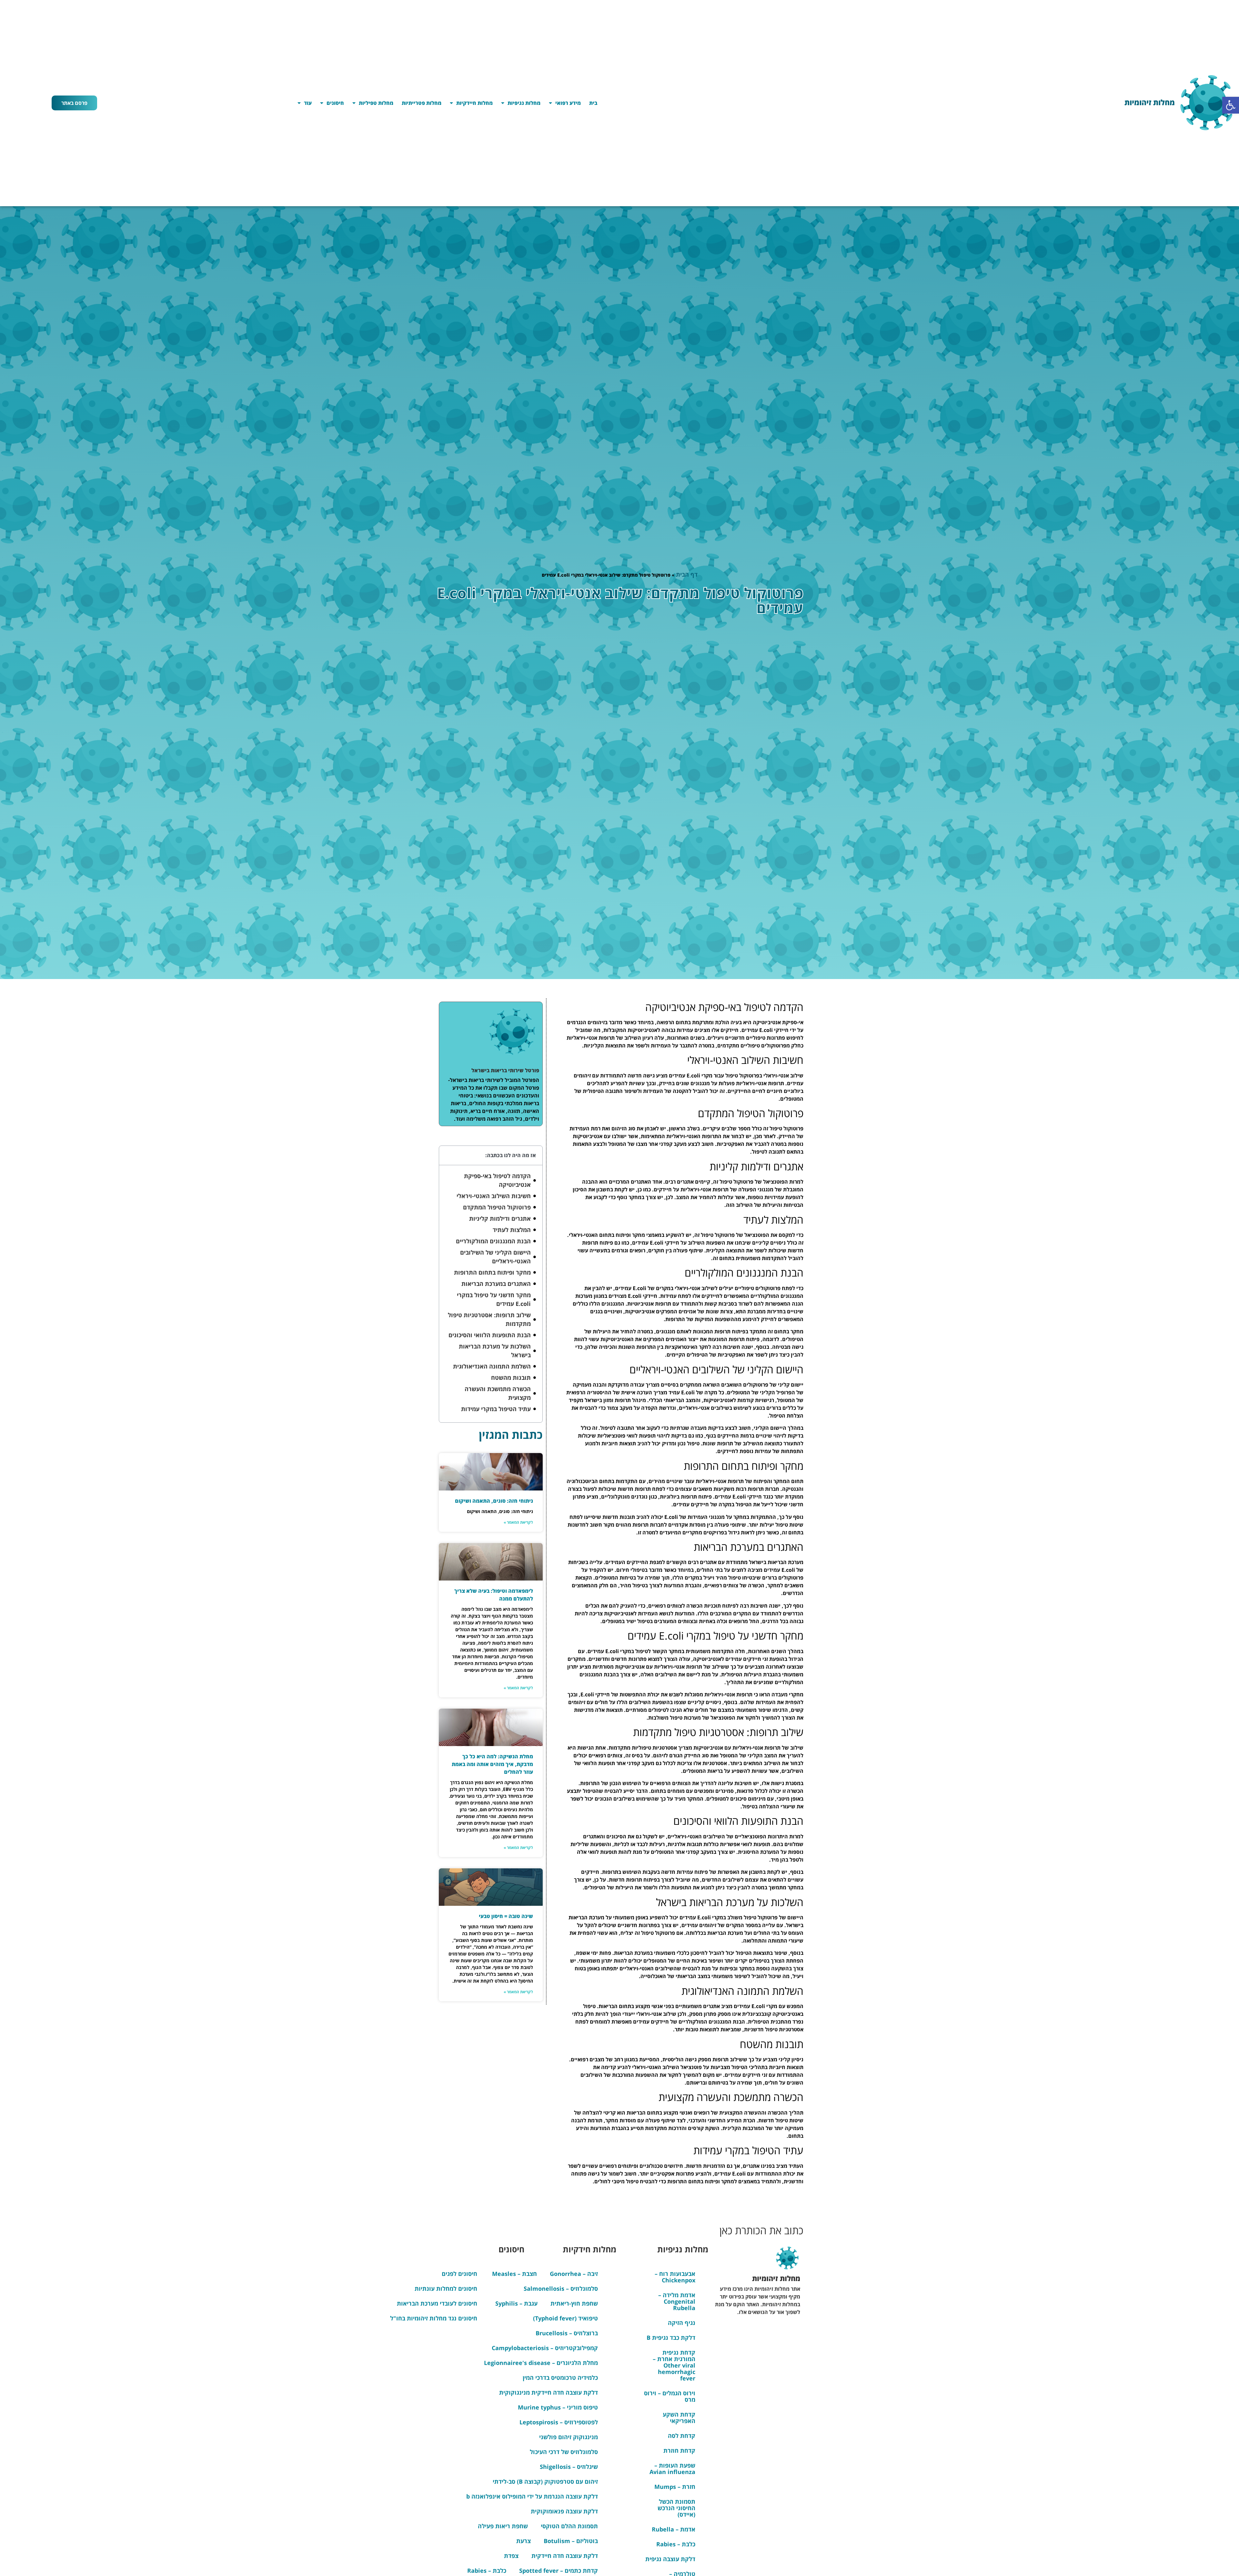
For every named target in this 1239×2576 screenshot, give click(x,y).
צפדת (511, 2556)
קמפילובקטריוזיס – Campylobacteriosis (545, 2348)
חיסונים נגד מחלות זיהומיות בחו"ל (434, 2318)
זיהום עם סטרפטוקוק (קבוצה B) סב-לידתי (545, 2481)
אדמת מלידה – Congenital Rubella (677, 2301)
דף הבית (687, 574)
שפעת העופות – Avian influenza (672, 2469)
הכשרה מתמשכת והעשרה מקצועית (498, 1393)
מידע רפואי (568, 103)
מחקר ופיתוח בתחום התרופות (492, 1272)
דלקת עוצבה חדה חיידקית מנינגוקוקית (549, 2392)
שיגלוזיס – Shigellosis (569, 2467)
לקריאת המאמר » (518, 1522)
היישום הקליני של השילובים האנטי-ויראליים (495, 1257)
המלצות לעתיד (512, 1230)
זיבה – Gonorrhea (574, 2274)
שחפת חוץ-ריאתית (574, 2303)
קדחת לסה (682, 2436)
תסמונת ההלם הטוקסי (569, 2526)
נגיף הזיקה (682, 2323)
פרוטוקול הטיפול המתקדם (497, 1207)
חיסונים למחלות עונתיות (446, 2288)
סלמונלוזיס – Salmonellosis (561, 2288)
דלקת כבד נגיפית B (671, 2338)
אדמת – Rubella (674, 2529)
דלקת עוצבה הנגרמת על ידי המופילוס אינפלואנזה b (532, 2496)
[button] (1231, 105)
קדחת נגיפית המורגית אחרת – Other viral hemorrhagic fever (674, 2365)
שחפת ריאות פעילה (503, 2526)
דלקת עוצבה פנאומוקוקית (564, 2511)
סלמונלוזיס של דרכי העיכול (564, 2452)
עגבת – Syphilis (516, 2303)
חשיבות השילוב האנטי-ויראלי (494, 1196)
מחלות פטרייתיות (422, 103)
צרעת (524, 2541)
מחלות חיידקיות (474, 103)
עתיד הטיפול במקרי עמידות (496, 1409)
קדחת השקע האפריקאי (679, 2418)
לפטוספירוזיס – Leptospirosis (559, 2422)
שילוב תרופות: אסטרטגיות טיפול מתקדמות (489, 1319)
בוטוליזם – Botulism (571, 2541)
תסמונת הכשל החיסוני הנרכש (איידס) (676, 2508)
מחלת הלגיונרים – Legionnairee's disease (541, 2363)
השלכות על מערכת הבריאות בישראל (495, 1351)
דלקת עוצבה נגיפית (670, 2559)
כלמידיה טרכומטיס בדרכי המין (560, 2378)
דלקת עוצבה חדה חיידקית (565, 2556)
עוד (308, 103)
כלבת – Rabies (676, 2544)
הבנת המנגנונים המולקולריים (493, 1241)
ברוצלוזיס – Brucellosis (567, 2333)
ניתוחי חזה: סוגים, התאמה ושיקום (494, 1501)
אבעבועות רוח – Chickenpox (675, 2277)
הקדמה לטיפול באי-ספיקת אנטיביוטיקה (497, 1180)
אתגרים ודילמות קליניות (500, 1218)
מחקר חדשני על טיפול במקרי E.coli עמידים (494, 1299)
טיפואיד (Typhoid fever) (565, 2318)
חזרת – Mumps (675, 2487)
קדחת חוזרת (679, 2450)
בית (593, 103)
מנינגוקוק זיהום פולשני (569, 2437)
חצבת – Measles (514, 2274)
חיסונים (335, 103)
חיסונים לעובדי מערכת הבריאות (437, 2303)
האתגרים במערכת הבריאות (496, 1284)
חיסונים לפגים (459, 2274)
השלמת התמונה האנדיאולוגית (492, 1366)
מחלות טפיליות (376, 103)
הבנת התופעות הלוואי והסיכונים (490, 1335)
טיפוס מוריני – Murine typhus (558, 2407)
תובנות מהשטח (511, 1378)
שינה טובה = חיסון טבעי (506, 1916)
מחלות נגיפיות (524, 103)
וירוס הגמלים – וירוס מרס (670, 2396)
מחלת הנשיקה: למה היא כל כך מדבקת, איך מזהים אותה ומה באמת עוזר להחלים (492, 1764)
